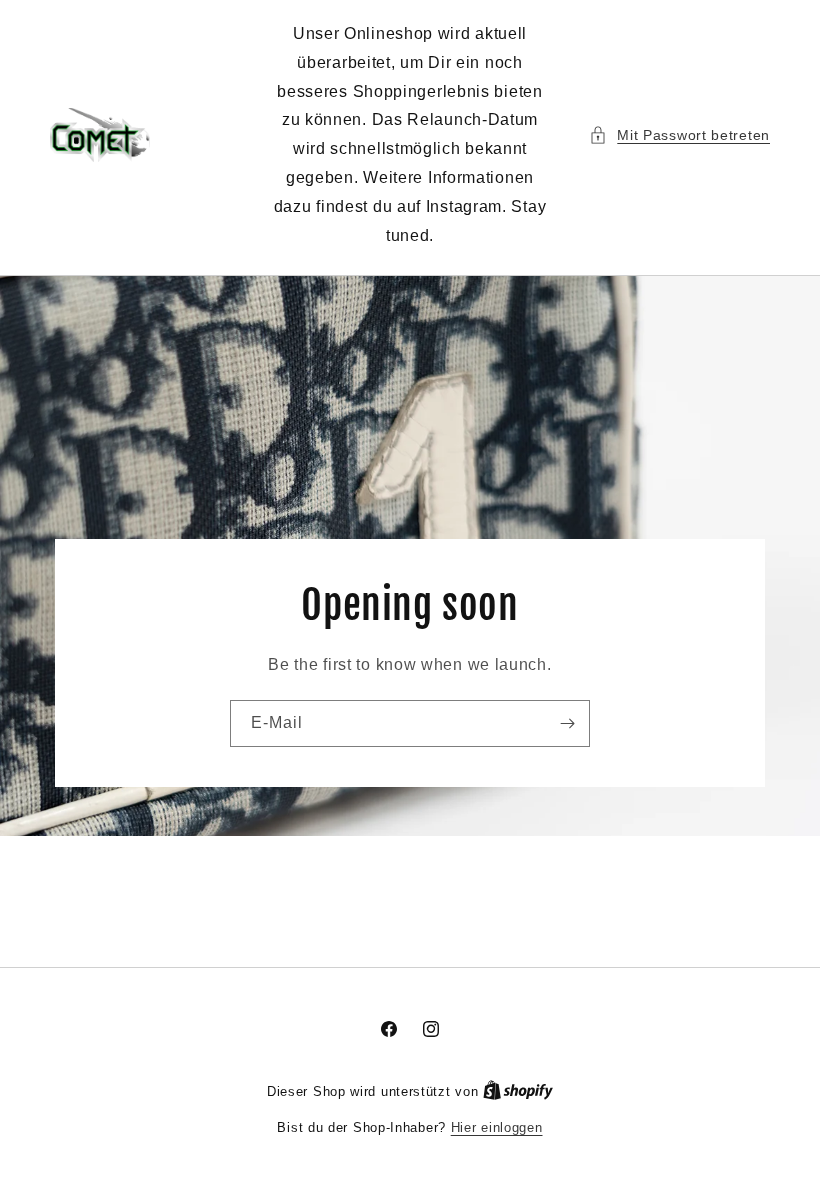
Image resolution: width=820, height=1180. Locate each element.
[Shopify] (518, 1091)
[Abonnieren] (567, 722)
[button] (679, 135)
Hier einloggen (497, 1127)
